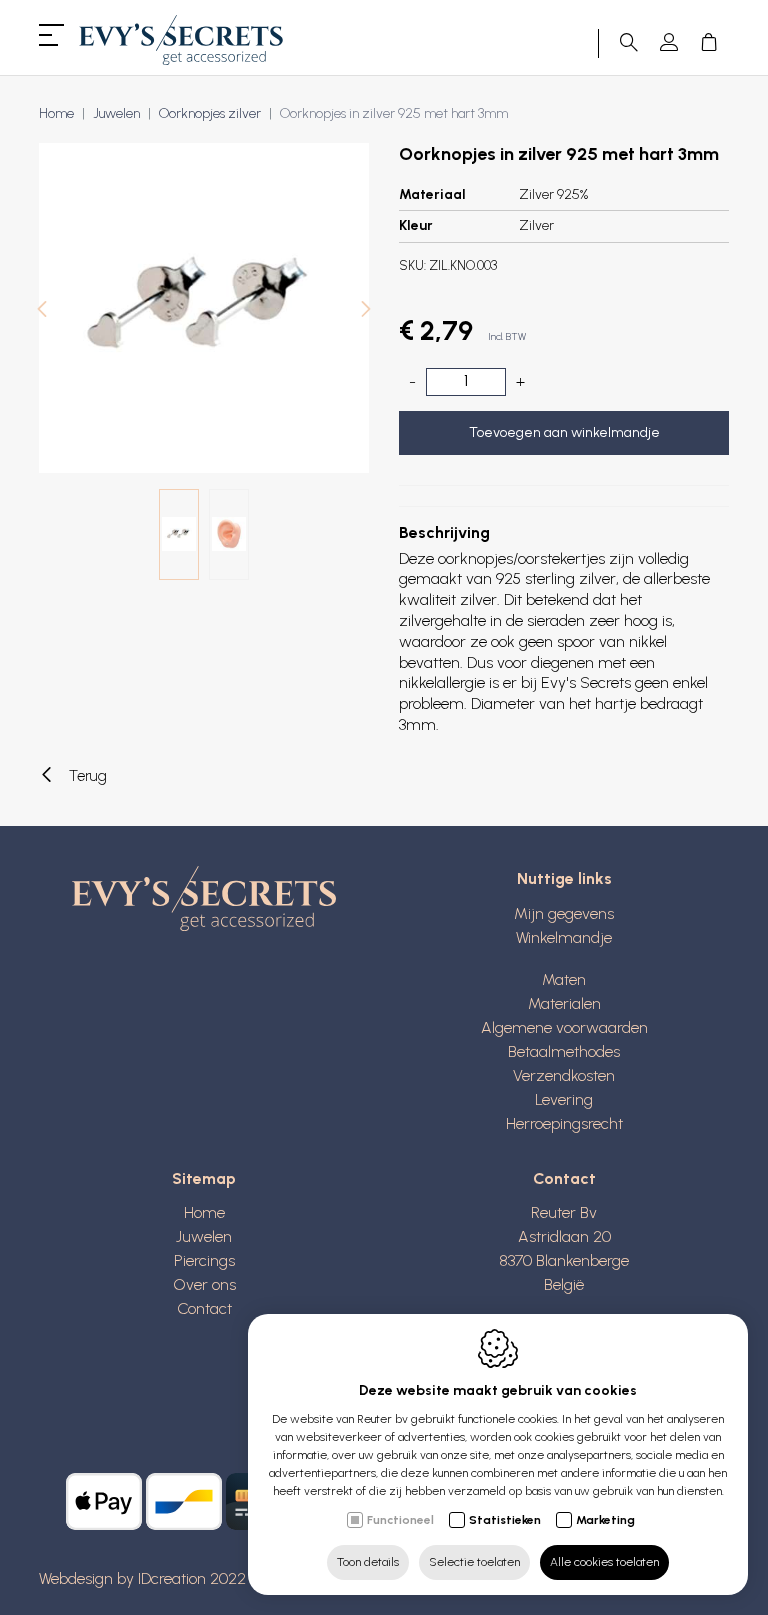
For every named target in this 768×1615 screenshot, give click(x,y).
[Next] (366, 311)
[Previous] (42, 311)
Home (56, 113)
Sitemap (204, 1178)
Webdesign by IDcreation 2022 (142, 1578)
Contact (204, 1308)
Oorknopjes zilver (210, 113)
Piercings (204, 1260)
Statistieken (505, 1520)
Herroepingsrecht (564, 1123)
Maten (564, 979)
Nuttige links (564, 878)
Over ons (204, 1284)
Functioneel (400, 1520)
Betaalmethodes (564, 1051)
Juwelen (116, 113)
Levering (564, 1099)
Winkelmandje (564, 937)
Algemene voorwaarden (564, 1027)
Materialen (564, 1003)
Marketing (605, 1520)
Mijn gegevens (564, 913)
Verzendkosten (564, 1075)
